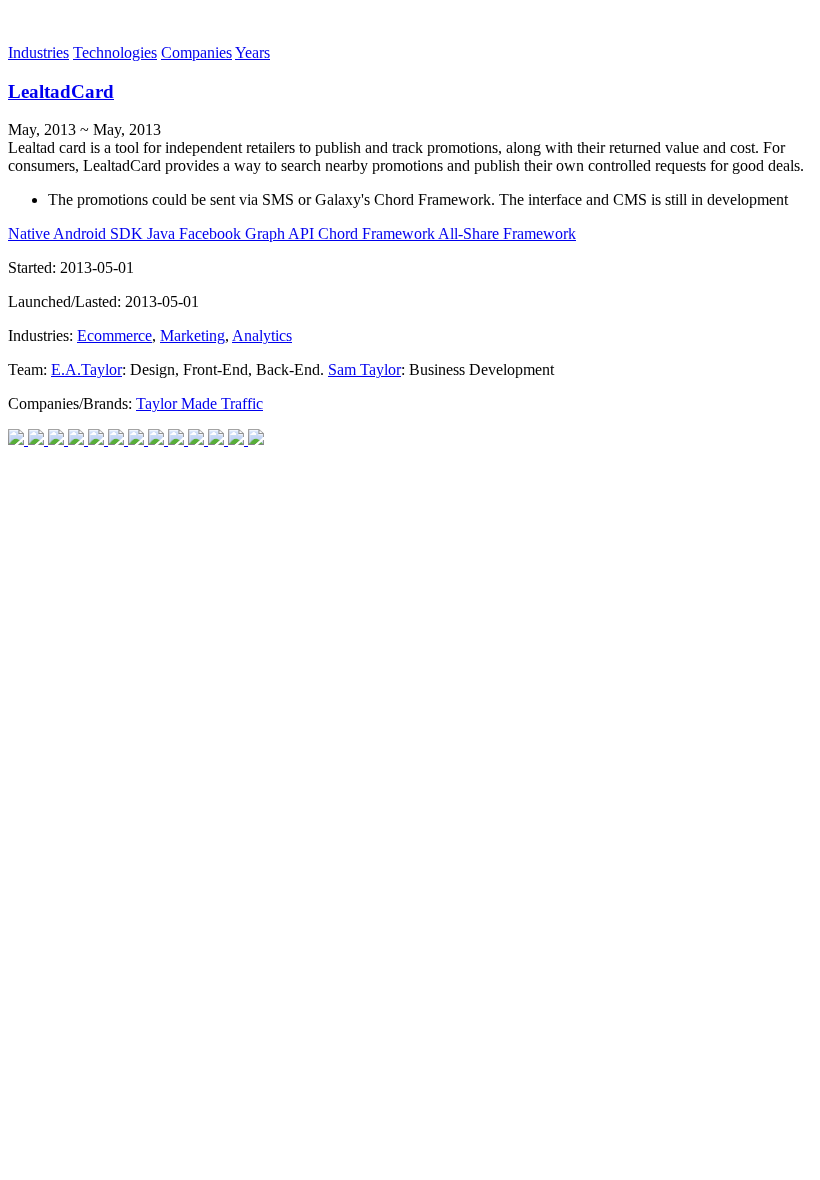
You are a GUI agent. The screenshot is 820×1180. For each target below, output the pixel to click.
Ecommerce (114, 335)
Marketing (192, 335)
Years (252, 52)
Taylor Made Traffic (199, 403)
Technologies (115, 52)
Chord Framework (378, 233)
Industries (38, 52)
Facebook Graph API (248, 233)
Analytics (262, 335)
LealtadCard (61, 91)
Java (163, 233)
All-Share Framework (507, 233)
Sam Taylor (364, 369)
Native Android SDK (77, 233)
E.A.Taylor (86, 369)
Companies (196, 52)
